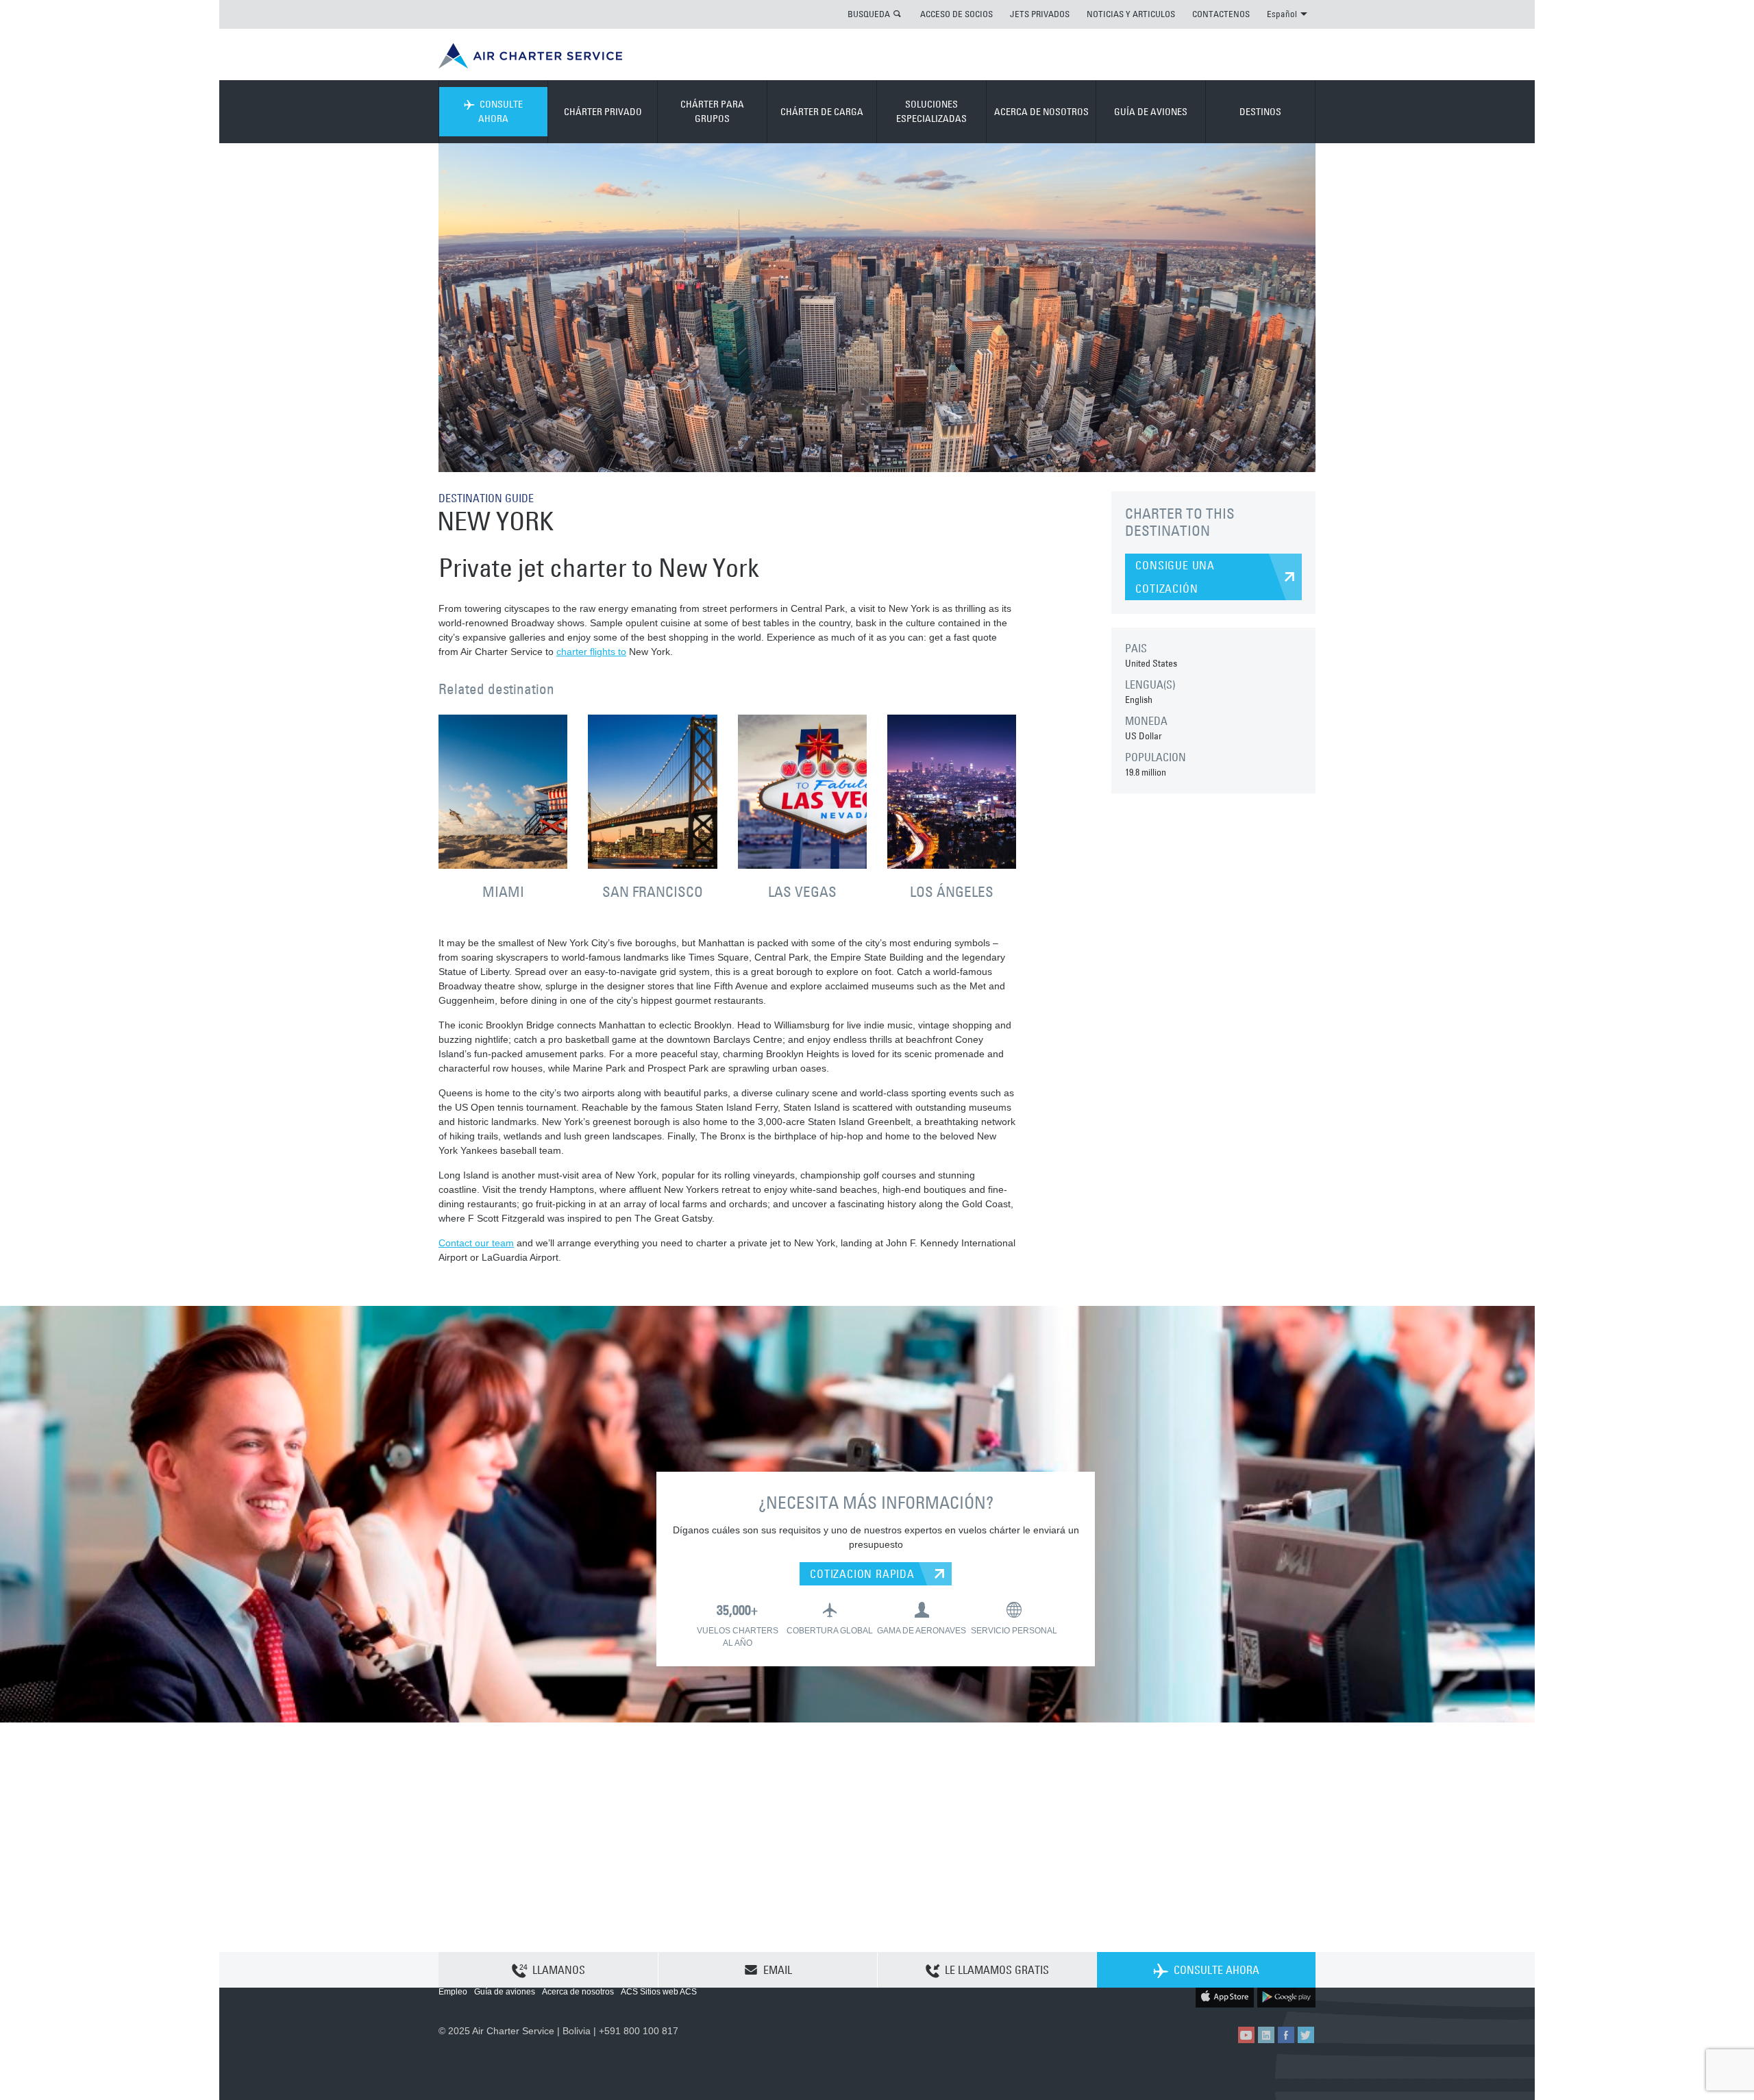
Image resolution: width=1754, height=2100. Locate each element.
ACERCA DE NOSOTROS (1041, 112)
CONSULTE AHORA (501, 111)
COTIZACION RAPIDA (862, 1574)
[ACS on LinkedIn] (1266, 2035)
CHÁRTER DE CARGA (822, 112)
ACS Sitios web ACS (659, 1992)
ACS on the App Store (1225, 1996)
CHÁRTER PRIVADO (603, 112)
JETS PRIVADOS (1040, 14)
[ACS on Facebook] (1286, 2035)
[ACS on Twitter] (1306, 2035)
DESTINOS (1260, 112)
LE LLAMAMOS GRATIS (997, 1970)
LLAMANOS (559, 1970)
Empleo (453, 1992)
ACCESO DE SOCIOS (956, 14)
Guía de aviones (505, 1992)
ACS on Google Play (1286, 1996)
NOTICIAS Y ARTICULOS (1131, 14)
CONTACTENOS (1221, 14)
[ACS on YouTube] (1246, 2035)
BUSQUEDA (869, 14)
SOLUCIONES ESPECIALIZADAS (931, 111)
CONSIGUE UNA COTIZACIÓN (1175, 577)
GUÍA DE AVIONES (1151, 112)
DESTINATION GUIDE (486, 498)
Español (1282, 14)
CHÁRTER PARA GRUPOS (712, 111)
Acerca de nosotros (578, 1992)
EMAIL (778, 1970)
